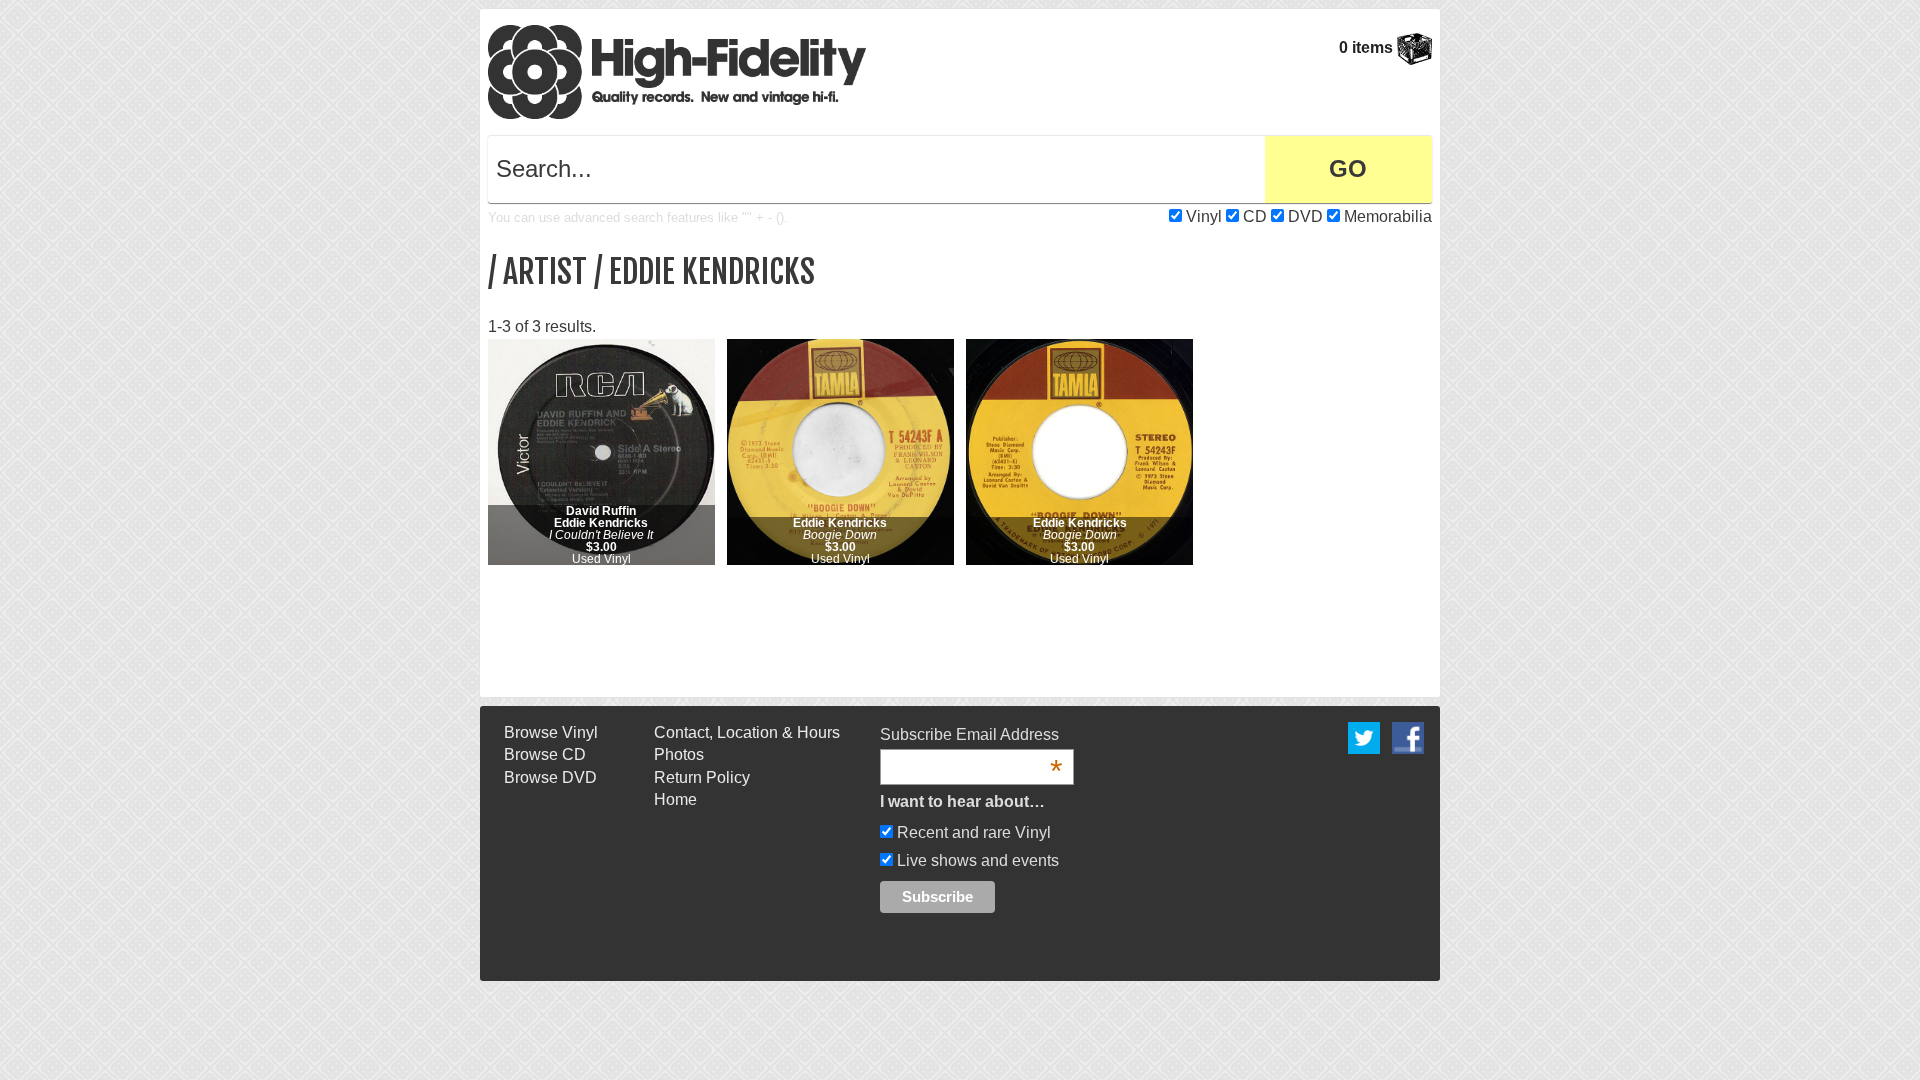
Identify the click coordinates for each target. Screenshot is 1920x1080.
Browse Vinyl (551, 732)
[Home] (677, 70)
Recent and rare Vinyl (972, 832)
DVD (1305, 216)
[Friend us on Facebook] (1408, 736)
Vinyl (1204, 216)
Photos (679, 754)
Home (675, 799)
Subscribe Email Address (971, 736)
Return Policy (702, 777)
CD (1255, 216)
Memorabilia (1388, 216)
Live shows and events (976, 860)
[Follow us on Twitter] (1364, 736)
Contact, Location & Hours (747, 732)
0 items (1368, 47)
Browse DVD (550, 777)
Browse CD (545, 754)
